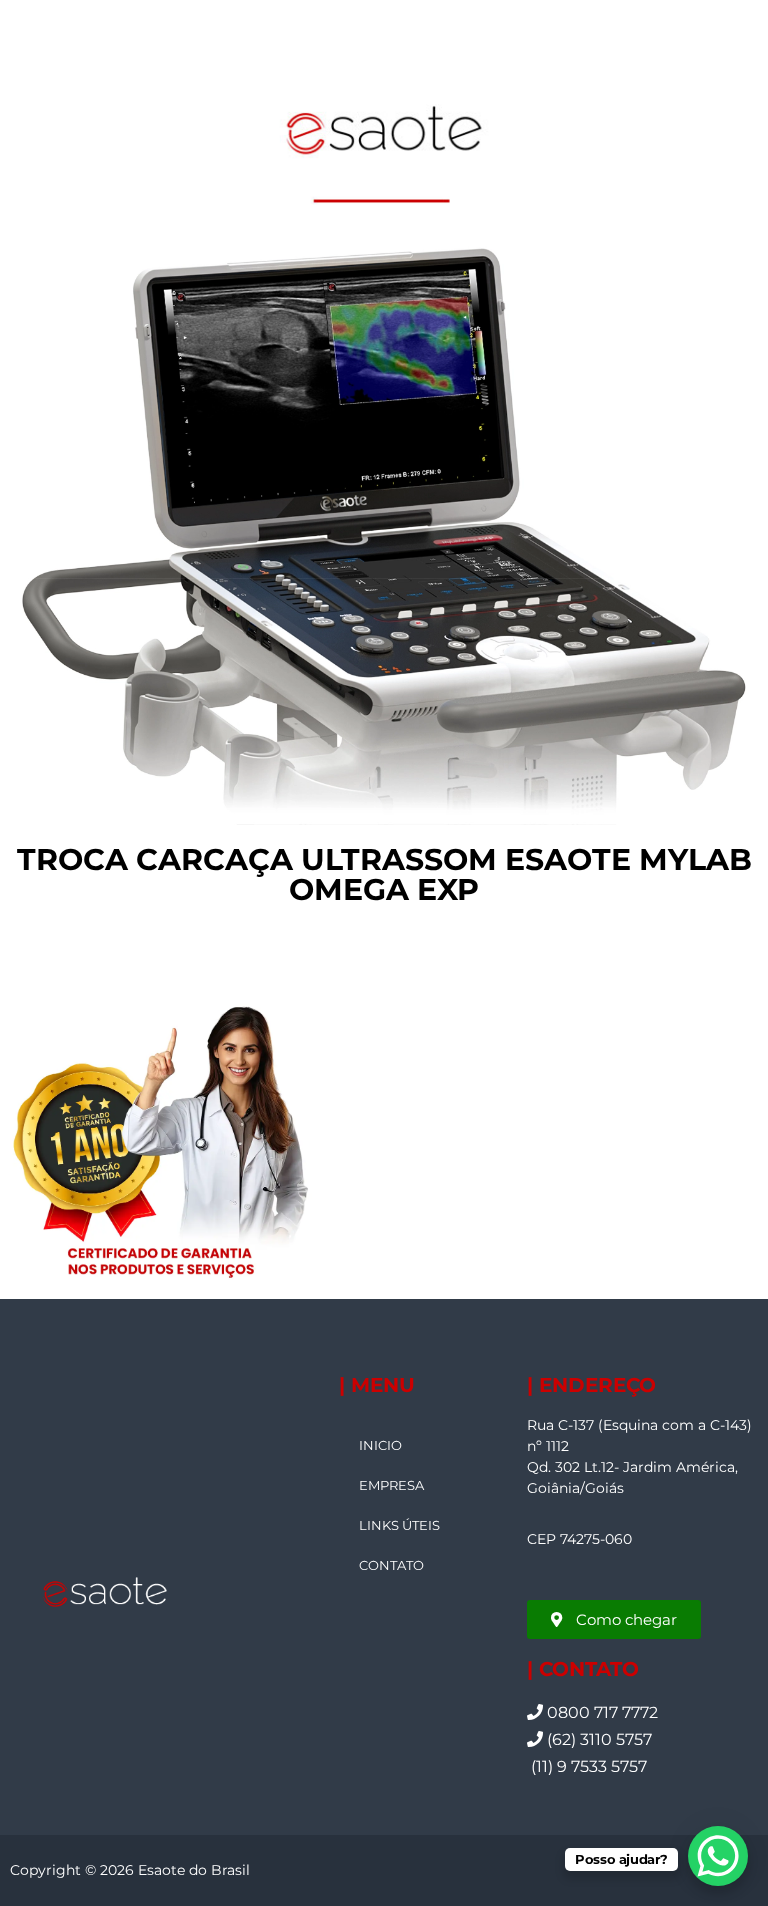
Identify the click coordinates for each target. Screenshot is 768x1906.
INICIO (380, 1445)
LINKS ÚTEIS (399, 1525)
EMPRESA (391, 1485)
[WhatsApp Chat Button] (718, 1856)
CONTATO (391, 1565)
